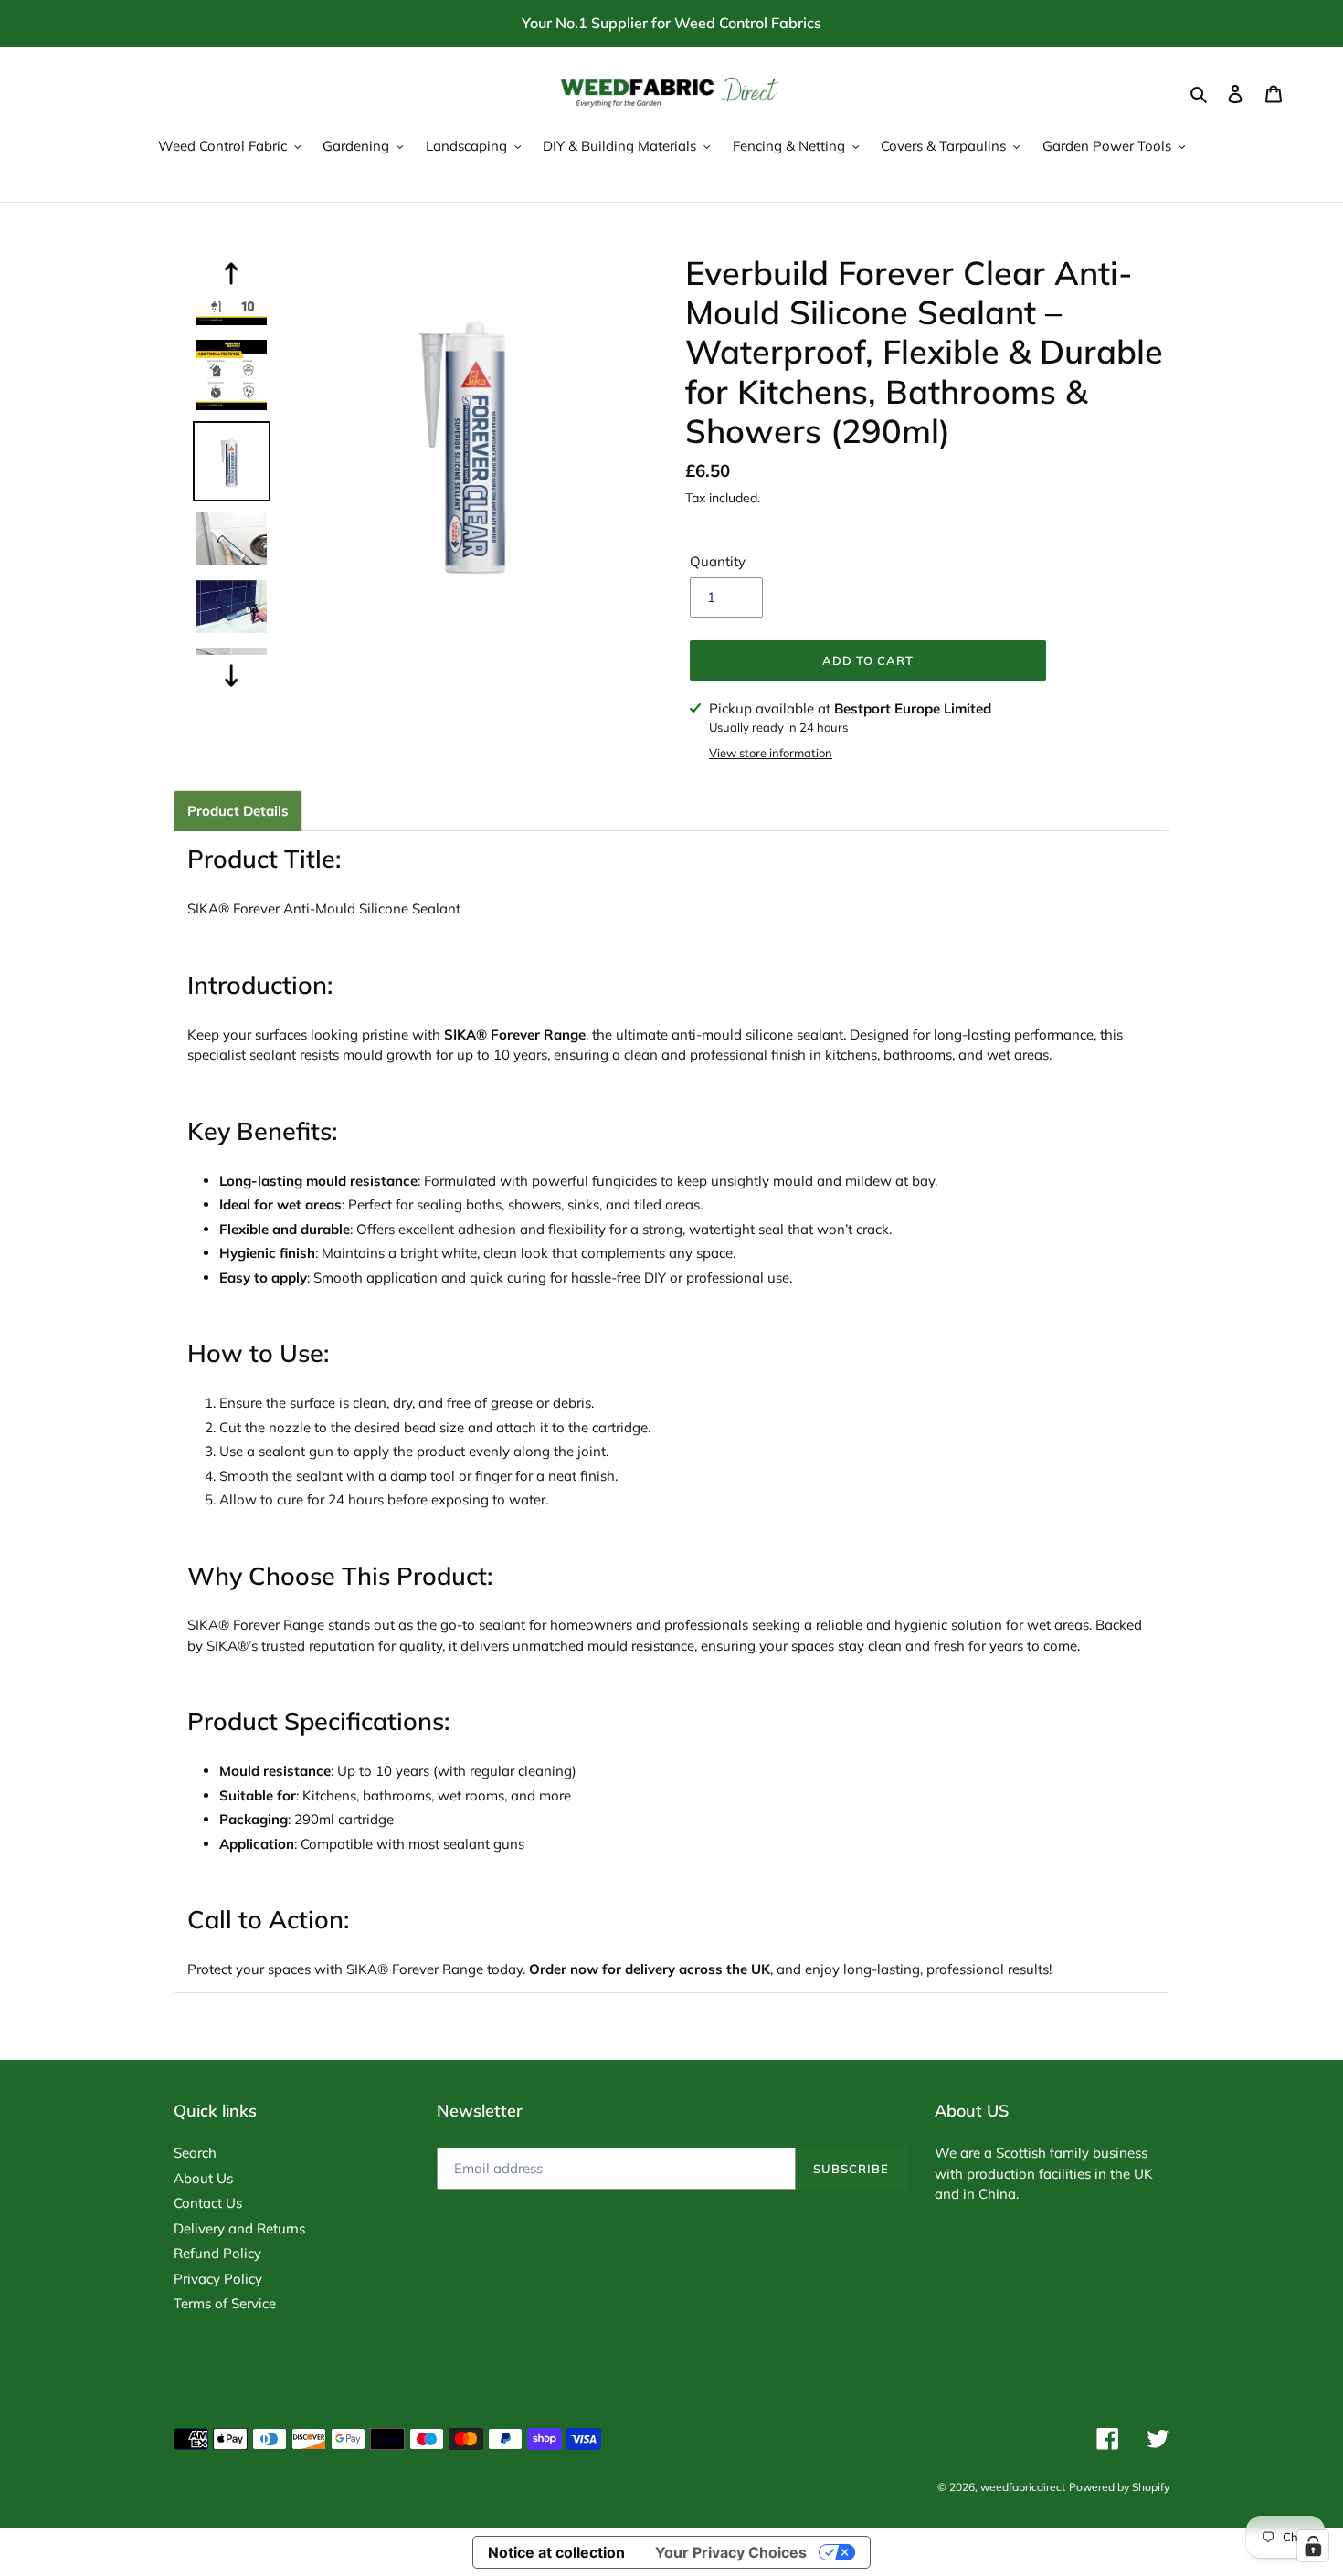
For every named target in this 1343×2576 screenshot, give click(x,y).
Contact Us (208, 2203)
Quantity (718, 561)
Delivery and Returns (239, 2228)
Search (195, 2153)
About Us (203, 2178)
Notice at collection (556, 2552)
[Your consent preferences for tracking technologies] (1313, 2546)
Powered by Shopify (1119, 2487)
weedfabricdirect (1023, 2487)
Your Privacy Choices (731, 2552)
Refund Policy (217, 2253)
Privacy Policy (218, 2279)
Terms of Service (225, 2303)
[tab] (238, 811)
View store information (771, 753)
